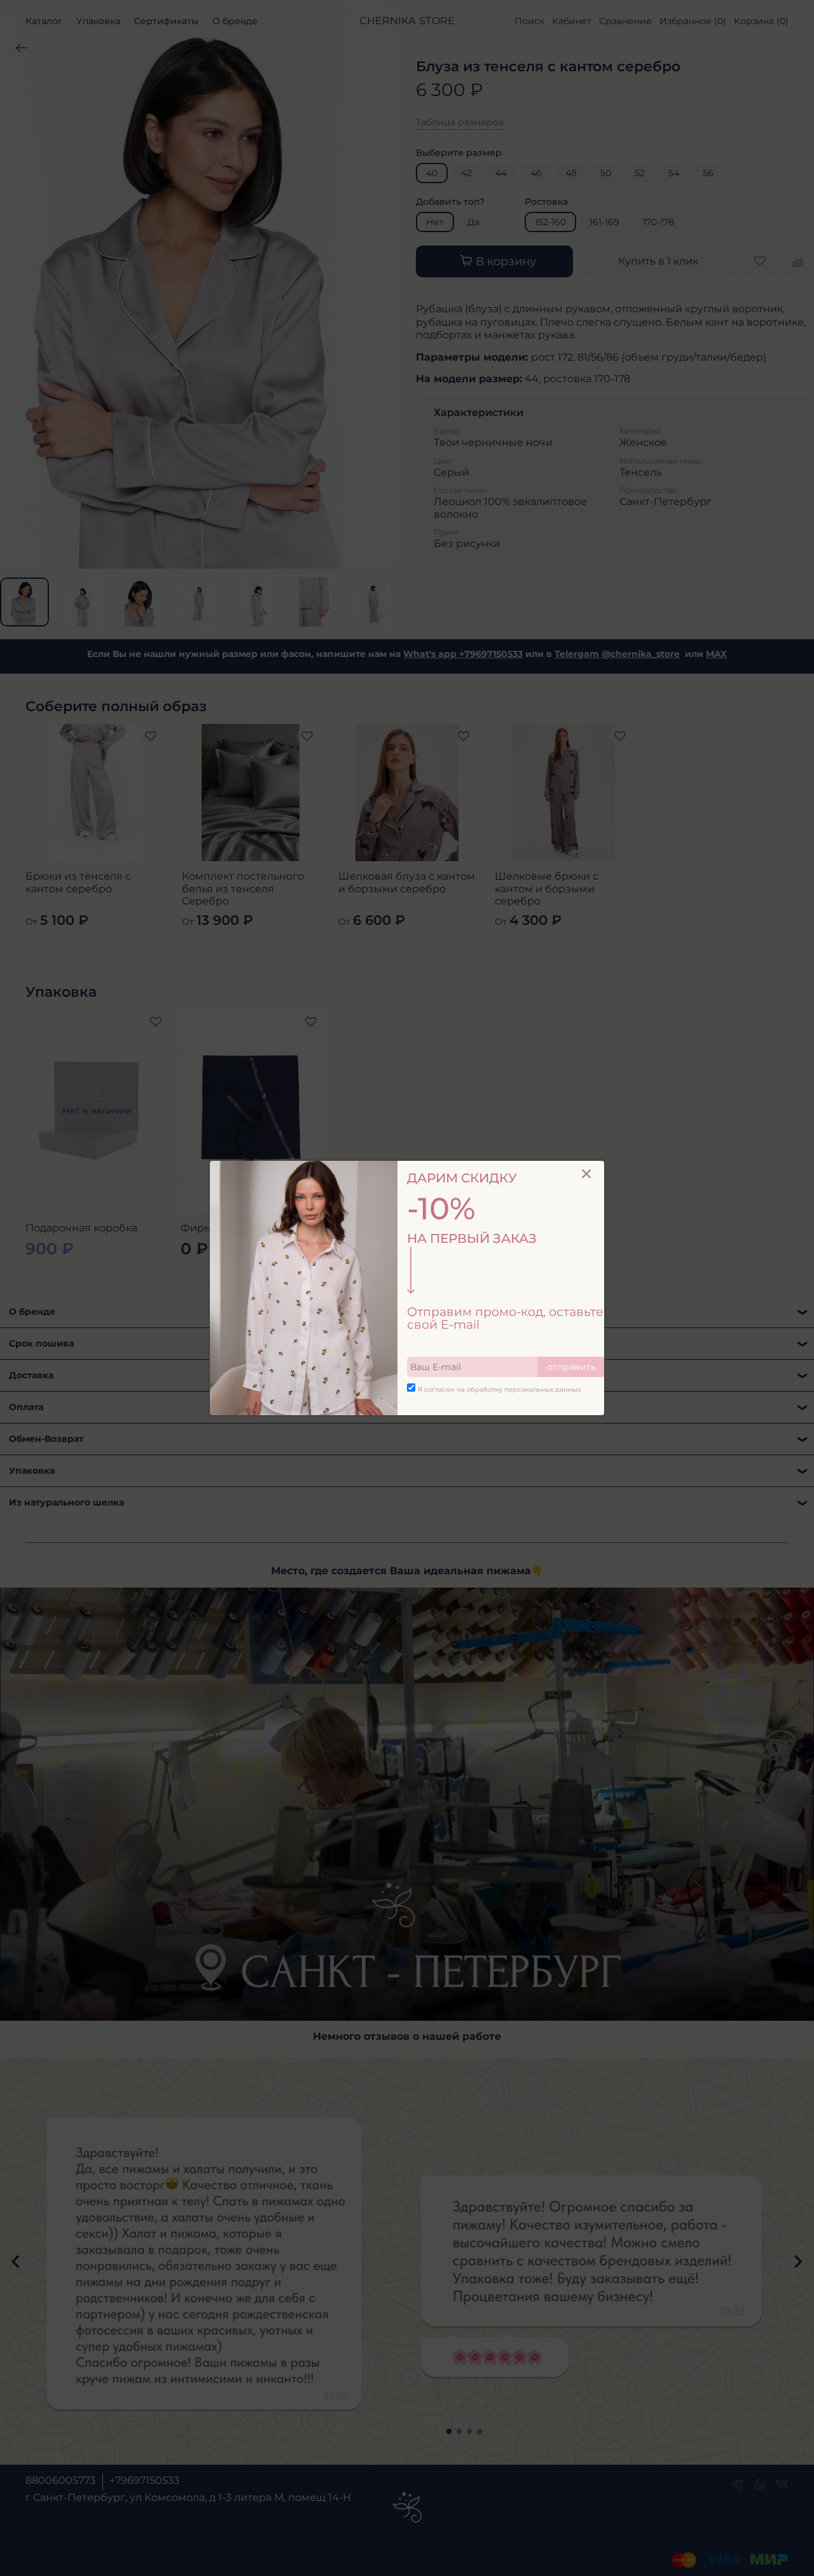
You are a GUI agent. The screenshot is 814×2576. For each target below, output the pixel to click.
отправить (571, 1367)
